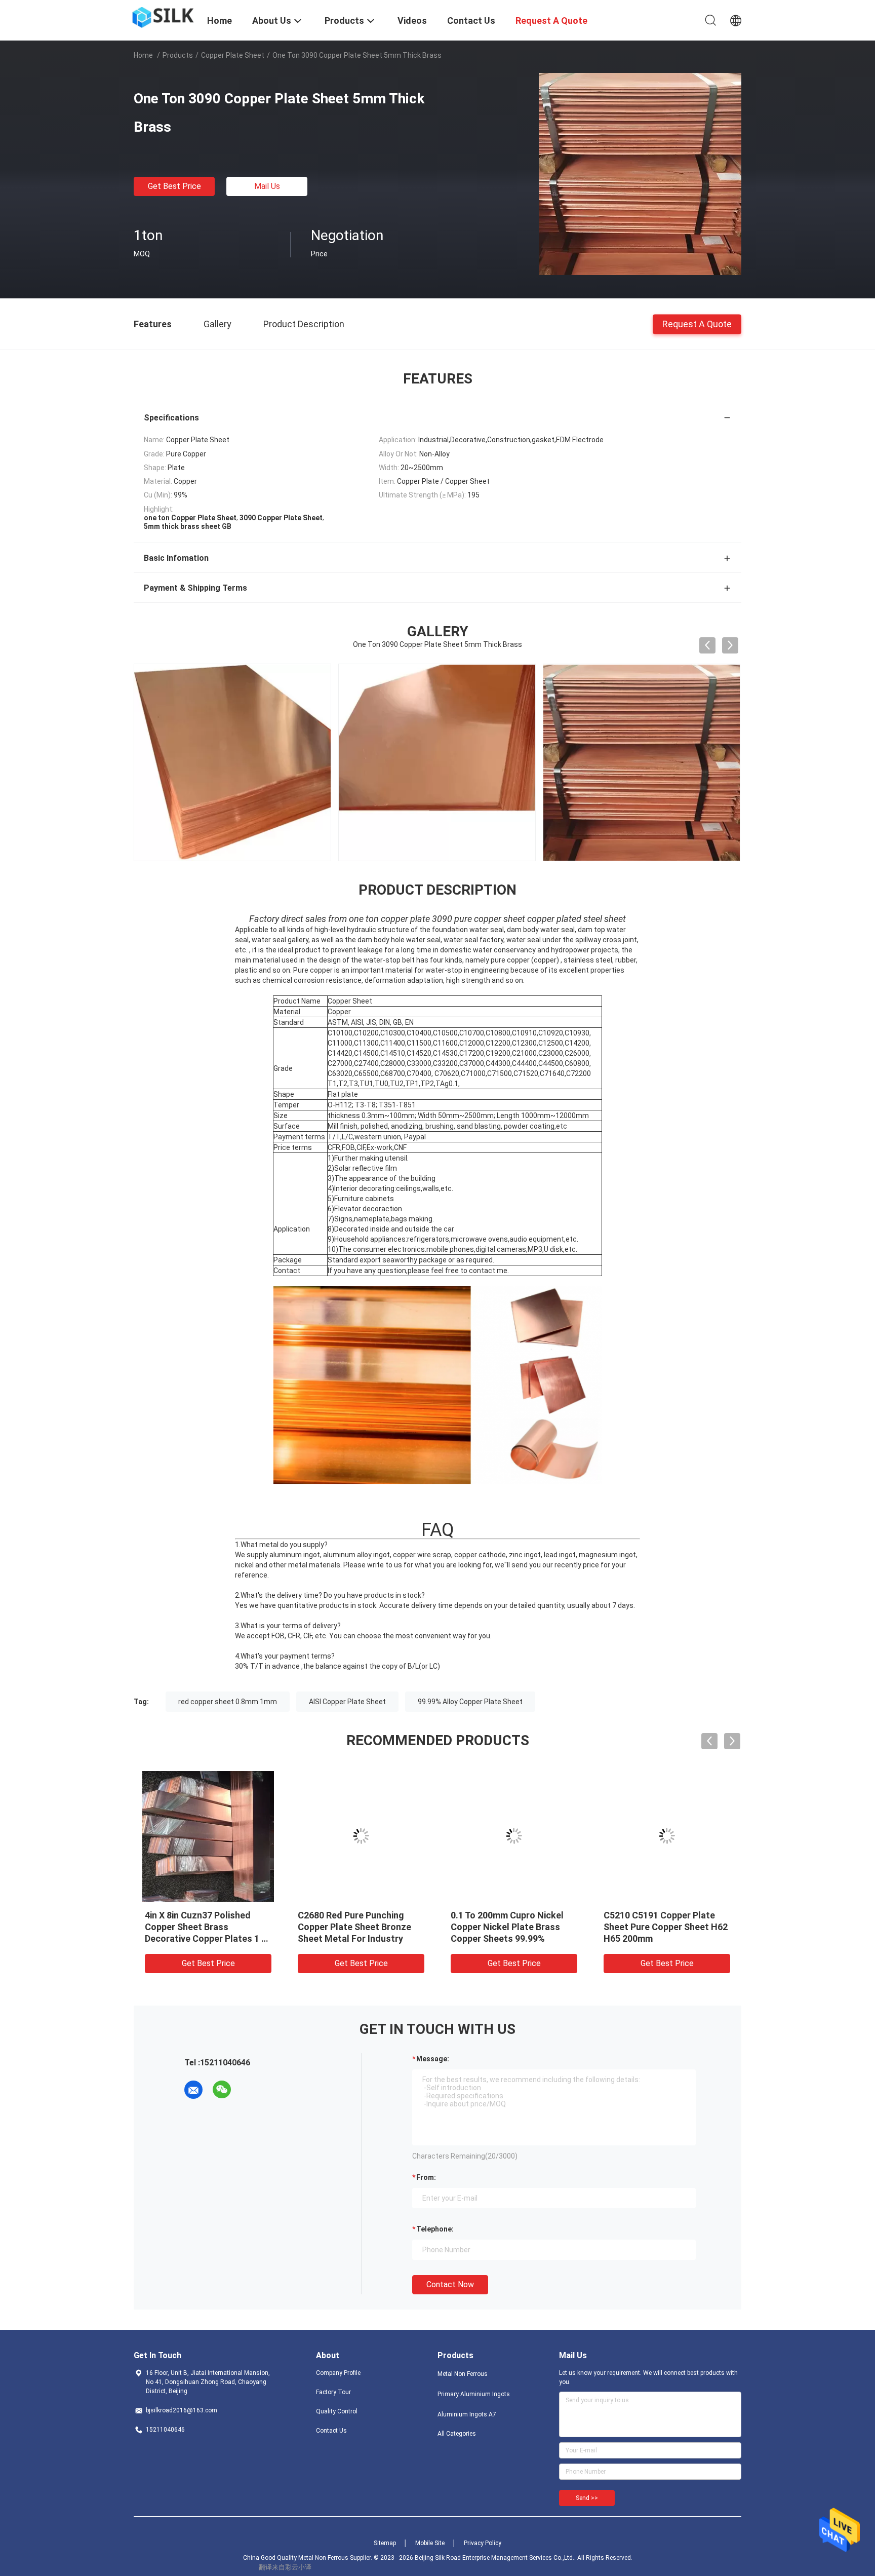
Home (143, 55)
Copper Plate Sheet (233, 55)
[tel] (250, 2090)
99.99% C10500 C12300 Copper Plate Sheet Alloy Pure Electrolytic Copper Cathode (667, 1927)
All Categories (457, 2434)
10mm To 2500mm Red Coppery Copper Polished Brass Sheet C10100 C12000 (510, 1927)
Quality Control (337, 2411)
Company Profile (338, 2373)
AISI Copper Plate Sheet (347, 1702)
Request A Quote (697, 323)
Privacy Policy (483, 2543)
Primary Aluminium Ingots (474, 2394)
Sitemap (385, 2543)
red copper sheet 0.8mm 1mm (228, 1702)
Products (178, 55)
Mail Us (267, 186)
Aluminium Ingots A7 (467, 2414)
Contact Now (450, 2284)
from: (426, 2177)
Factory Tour (333, 2392)
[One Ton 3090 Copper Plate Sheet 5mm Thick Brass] (640, 174)
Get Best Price (174, 186)
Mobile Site (430, 2543)
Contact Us (331, 2431)
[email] (193, 2090)
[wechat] (222, 2090)
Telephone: (435, 2229)
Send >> (587, 2498)
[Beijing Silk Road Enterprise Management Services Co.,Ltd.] (164, 17)
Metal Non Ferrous (463, 2374)
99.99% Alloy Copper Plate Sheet (470, 1702)
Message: (433, 2059)
